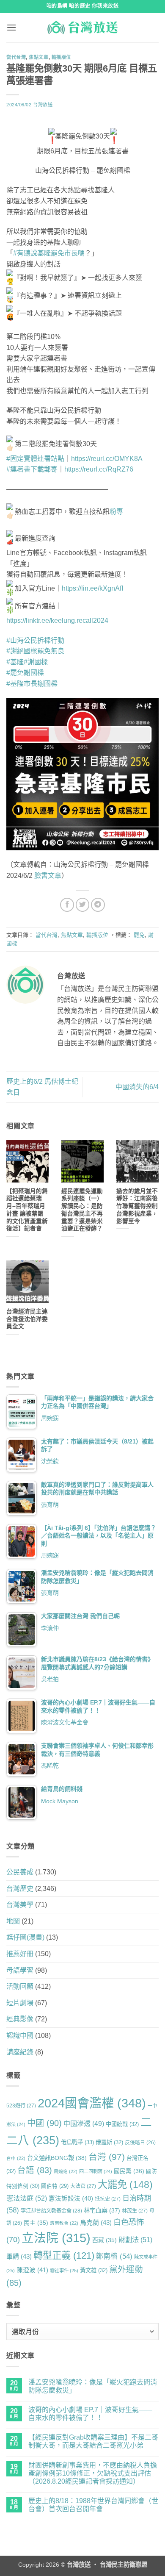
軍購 (19, 2256)
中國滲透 (84, 2124)
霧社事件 (64, 2271)
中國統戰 (122, 2124)
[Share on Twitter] (83, 905)
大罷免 (125, 2185)
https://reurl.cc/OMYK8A (107, 459)
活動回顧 (20, 1986)
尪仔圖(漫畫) (25, 1937)
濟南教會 (64, 2223)
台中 (16, 2158)
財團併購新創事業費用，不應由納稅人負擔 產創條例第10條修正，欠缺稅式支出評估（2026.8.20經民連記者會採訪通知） (93, 2473)
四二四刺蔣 (96, 2171)
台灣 (107, 2157)
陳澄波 (32, 2270)
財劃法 (135, 2240)
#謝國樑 (36, 662)
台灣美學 (20, 1905)
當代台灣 (16, 57)
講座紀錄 (20, 2052)
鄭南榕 (114, 2256)
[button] (11, 27)
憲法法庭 (27, 2198)
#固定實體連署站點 (35, 459)
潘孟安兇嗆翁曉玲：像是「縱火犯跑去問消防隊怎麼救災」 (93, 2386)
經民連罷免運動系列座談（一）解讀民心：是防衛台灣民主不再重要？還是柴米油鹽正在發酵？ (82, 1210)
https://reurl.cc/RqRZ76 (99, 469)
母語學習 (20, 1970)
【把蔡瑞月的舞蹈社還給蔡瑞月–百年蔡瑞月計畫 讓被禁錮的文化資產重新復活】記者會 (27, 1210)
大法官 (83, 2186)
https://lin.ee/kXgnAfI (92, 588)
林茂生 (135, 2211)
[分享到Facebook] (67, 905)
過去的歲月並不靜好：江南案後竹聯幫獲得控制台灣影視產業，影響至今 (137, 1206)
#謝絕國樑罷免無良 (35, 651)
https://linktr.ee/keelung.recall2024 (57, 620)
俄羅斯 (109, 2142)
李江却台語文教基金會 (51, 2211)
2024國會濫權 (92, 2103)
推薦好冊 (20, 1954)
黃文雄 (94, 2270)
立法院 (56, 2238)
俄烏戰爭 (77, 2142)
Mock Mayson (60, 1801)
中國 (44, 2123)
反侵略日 (140, 2142)
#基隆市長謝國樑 (32, 684)
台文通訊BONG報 (57, 2158)
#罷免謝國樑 (25, 673)
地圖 (13, 1921)
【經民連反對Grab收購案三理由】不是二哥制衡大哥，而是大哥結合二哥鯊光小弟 (93, 2441)
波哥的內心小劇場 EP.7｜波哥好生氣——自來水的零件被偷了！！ (90, 2414)
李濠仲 (50, 1628)
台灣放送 (43, 105)
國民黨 (129, 2171)
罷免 (139, 935)
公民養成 (20, 1872)
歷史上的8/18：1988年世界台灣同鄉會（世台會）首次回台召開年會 (93, 2505)
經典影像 (20, 2019)
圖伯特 (55, 2186)
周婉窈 (50, 1418)
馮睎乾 (50, 1765)
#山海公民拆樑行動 (35, 640)
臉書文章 (48, 876)
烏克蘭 (96, 2222)
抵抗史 (108, 2199)
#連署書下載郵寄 (32, 469)
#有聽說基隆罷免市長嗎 (49, 253)
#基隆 (15, 662)
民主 (36, 2223)
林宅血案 (102, 2210)
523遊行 (21, 2106)
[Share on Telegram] (98, 905)
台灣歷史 (20, 1889)
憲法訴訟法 (71, 2198)
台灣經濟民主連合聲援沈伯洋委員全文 (27, 1319)
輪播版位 (61, 57)
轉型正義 (64, 2255)
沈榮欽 (50, 1461)
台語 (35, 2170)
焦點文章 (38, 57)
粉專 (116, 512)
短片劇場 (20, 2003)
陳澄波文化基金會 (65, 1722)
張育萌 (50, 1505)
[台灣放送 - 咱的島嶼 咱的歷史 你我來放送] (82, 28)
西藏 (104, 2240)
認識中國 (20, 2036)
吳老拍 (50, 1679)
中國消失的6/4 (137, 1087)
